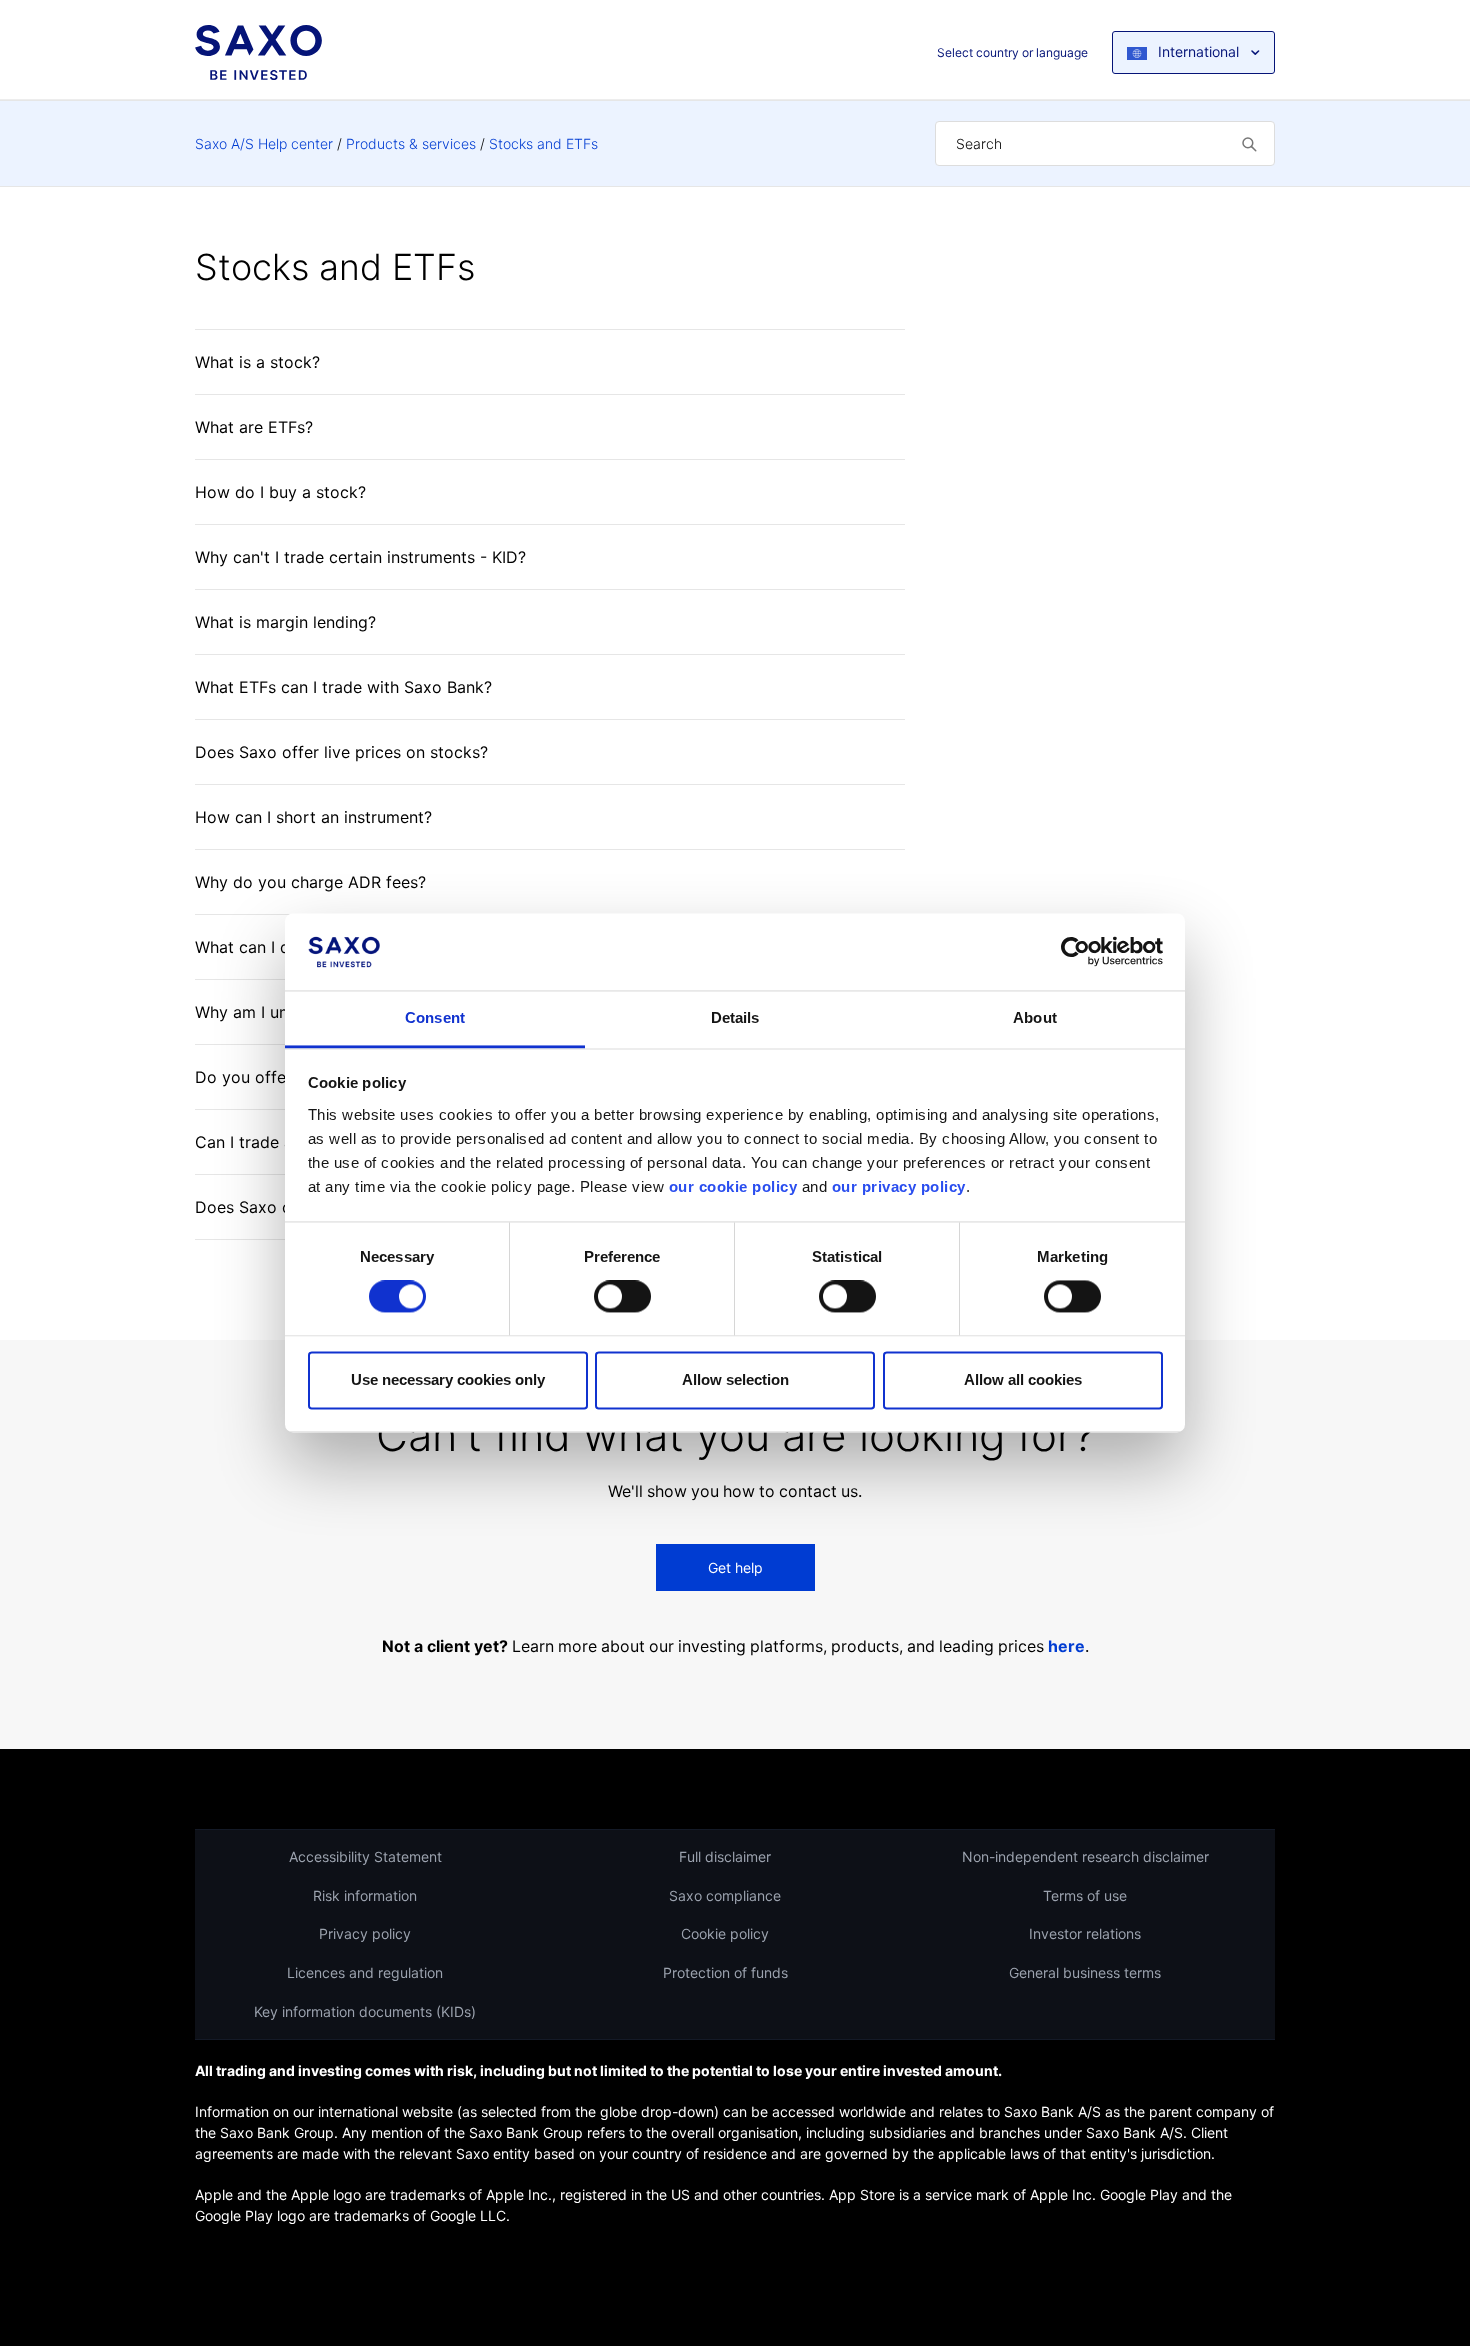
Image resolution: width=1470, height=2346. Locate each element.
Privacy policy (365, 1933)
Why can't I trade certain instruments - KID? (360, 557)
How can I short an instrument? (313, 817)
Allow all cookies (1023, 1379)
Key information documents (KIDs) (365, 2011)
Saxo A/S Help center (264, 143)
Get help (735, 1567)
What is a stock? (257, 362)
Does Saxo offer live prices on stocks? (341, 752)
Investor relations (1085, 1933)
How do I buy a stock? (280, 492)
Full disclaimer (725, 1856)
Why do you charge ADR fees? (310, 882)
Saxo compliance (725, 1895)
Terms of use (1085, 1895)
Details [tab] (735, 1017)
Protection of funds (725, 1972)
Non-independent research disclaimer (1085, 1856)
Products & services (411, 143)
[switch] (622, 1297)
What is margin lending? (285, 622)
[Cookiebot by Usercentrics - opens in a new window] (1075, 952)
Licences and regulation (365, 1972)
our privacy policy (899, 1186)
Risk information (365, 1895)
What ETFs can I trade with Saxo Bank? (343, 687)
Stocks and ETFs (543, 143)
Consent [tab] (435, 1017)
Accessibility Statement (365, 1856)
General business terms (1085, 1972)
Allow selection (735, 1379)
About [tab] (1035, 1017)
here (1066, 1646)
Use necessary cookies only (448, 1379)
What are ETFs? (254, 427)
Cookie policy (725, 1933)
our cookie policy (733, 1186)
